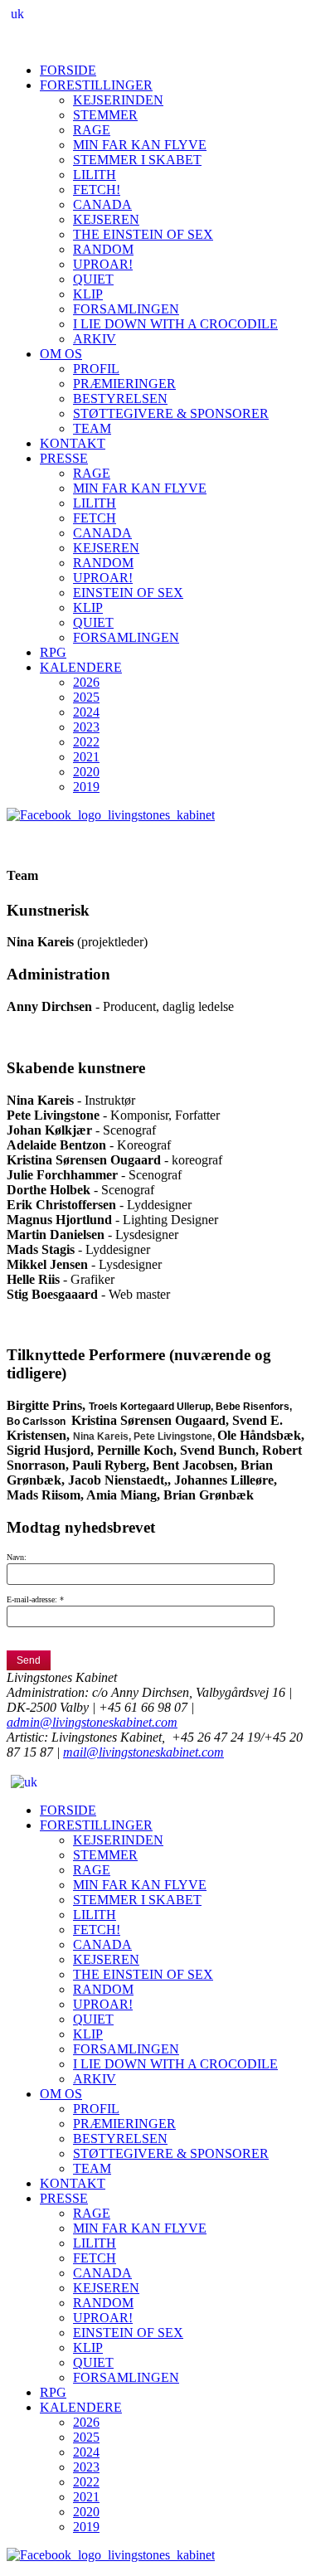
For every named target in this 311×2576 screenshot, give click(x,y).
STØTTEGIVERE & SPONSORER (171, 413)
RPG (53, 652)
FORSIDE (68, 70)
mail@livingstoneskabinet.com (143, 1752)
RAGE (92, 130)
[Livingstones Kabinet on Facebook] (111, 815)
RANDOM (103, 249)
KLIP (88, 294)
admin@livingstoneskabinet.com (92, 1722)
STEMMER (105, 115)
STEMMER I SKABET (137, 160)
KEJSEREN (106, 219)
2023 (86, 727)
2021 (86, 757)
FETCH (95, 518)
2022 (86, 742)
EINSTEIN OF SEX (128, 593)
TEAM (92, 428)
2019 (86, 787)
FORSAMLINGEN (126, 309)
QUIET (93, 279)
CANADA (102, 204)
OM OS (61, 354)
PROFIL (96, 369)
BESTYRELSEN (120, 399)
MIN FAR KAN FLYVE (140, 145)
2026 (86, 682)
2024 (86, 712)
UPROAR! (103, 264)
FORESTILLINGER (96, 85)
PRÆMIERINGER (124, 384)
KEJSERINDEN (118, 100)
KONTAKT (73, 443)
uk (17, 14)
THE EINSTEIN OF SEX (143, 234)
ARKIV (95, 339)
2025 (86, 697)
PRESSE (64, 458)
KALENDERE (81, 667)
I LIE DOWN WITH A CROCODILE (175, 324)
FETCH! (97, 190)
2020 (86, 772)
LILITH (95, 175)
